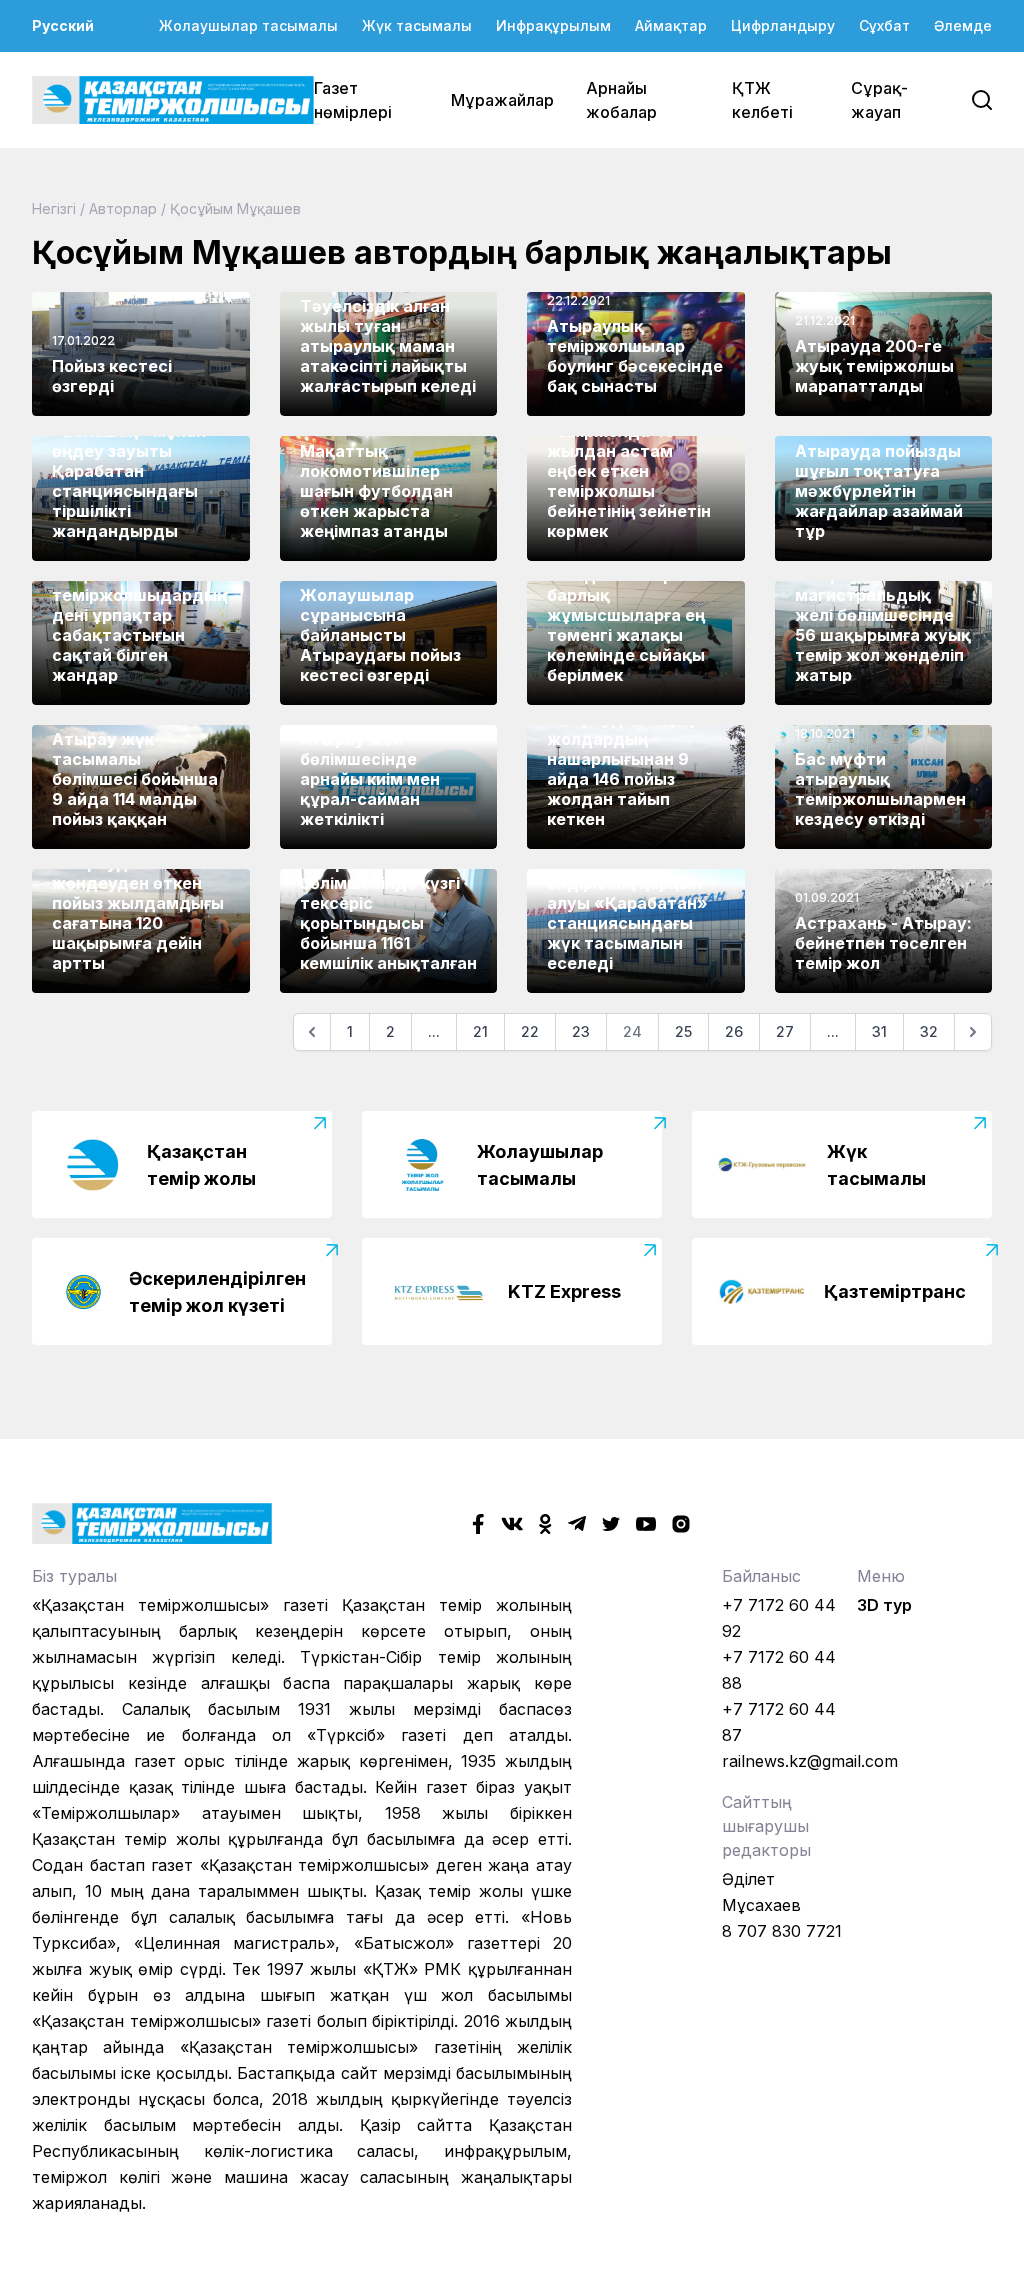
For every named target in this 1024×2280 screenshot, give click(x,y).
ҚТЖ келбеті (762, 100)
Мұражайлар (502, 100)
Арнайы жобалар (621, 100)
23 (581, 1031)
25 (683, 1031)
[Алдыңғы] (312, 1032)
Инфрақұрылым (553, 25)
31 (879, 1031)
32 (929, 1031)
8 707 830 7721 (782, 1931)
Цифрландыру (783, 25)
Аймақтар (671, 25)
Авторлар (123, 208)
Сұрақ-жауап (879, 100)
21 (480, 1031)
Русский (63, 25)
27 (785, 1031)
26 (734, 1031)
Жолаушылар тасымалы (248, 25)
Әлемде (963, 25)
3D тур (884, 1605)
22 (530, 1031)
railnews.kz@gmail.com (810, 1761)
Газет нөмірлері (353, 100)
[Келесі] (973, 1032)
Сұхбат (884, 25)
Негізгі (54, 208)
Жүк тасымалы (417, 25)
